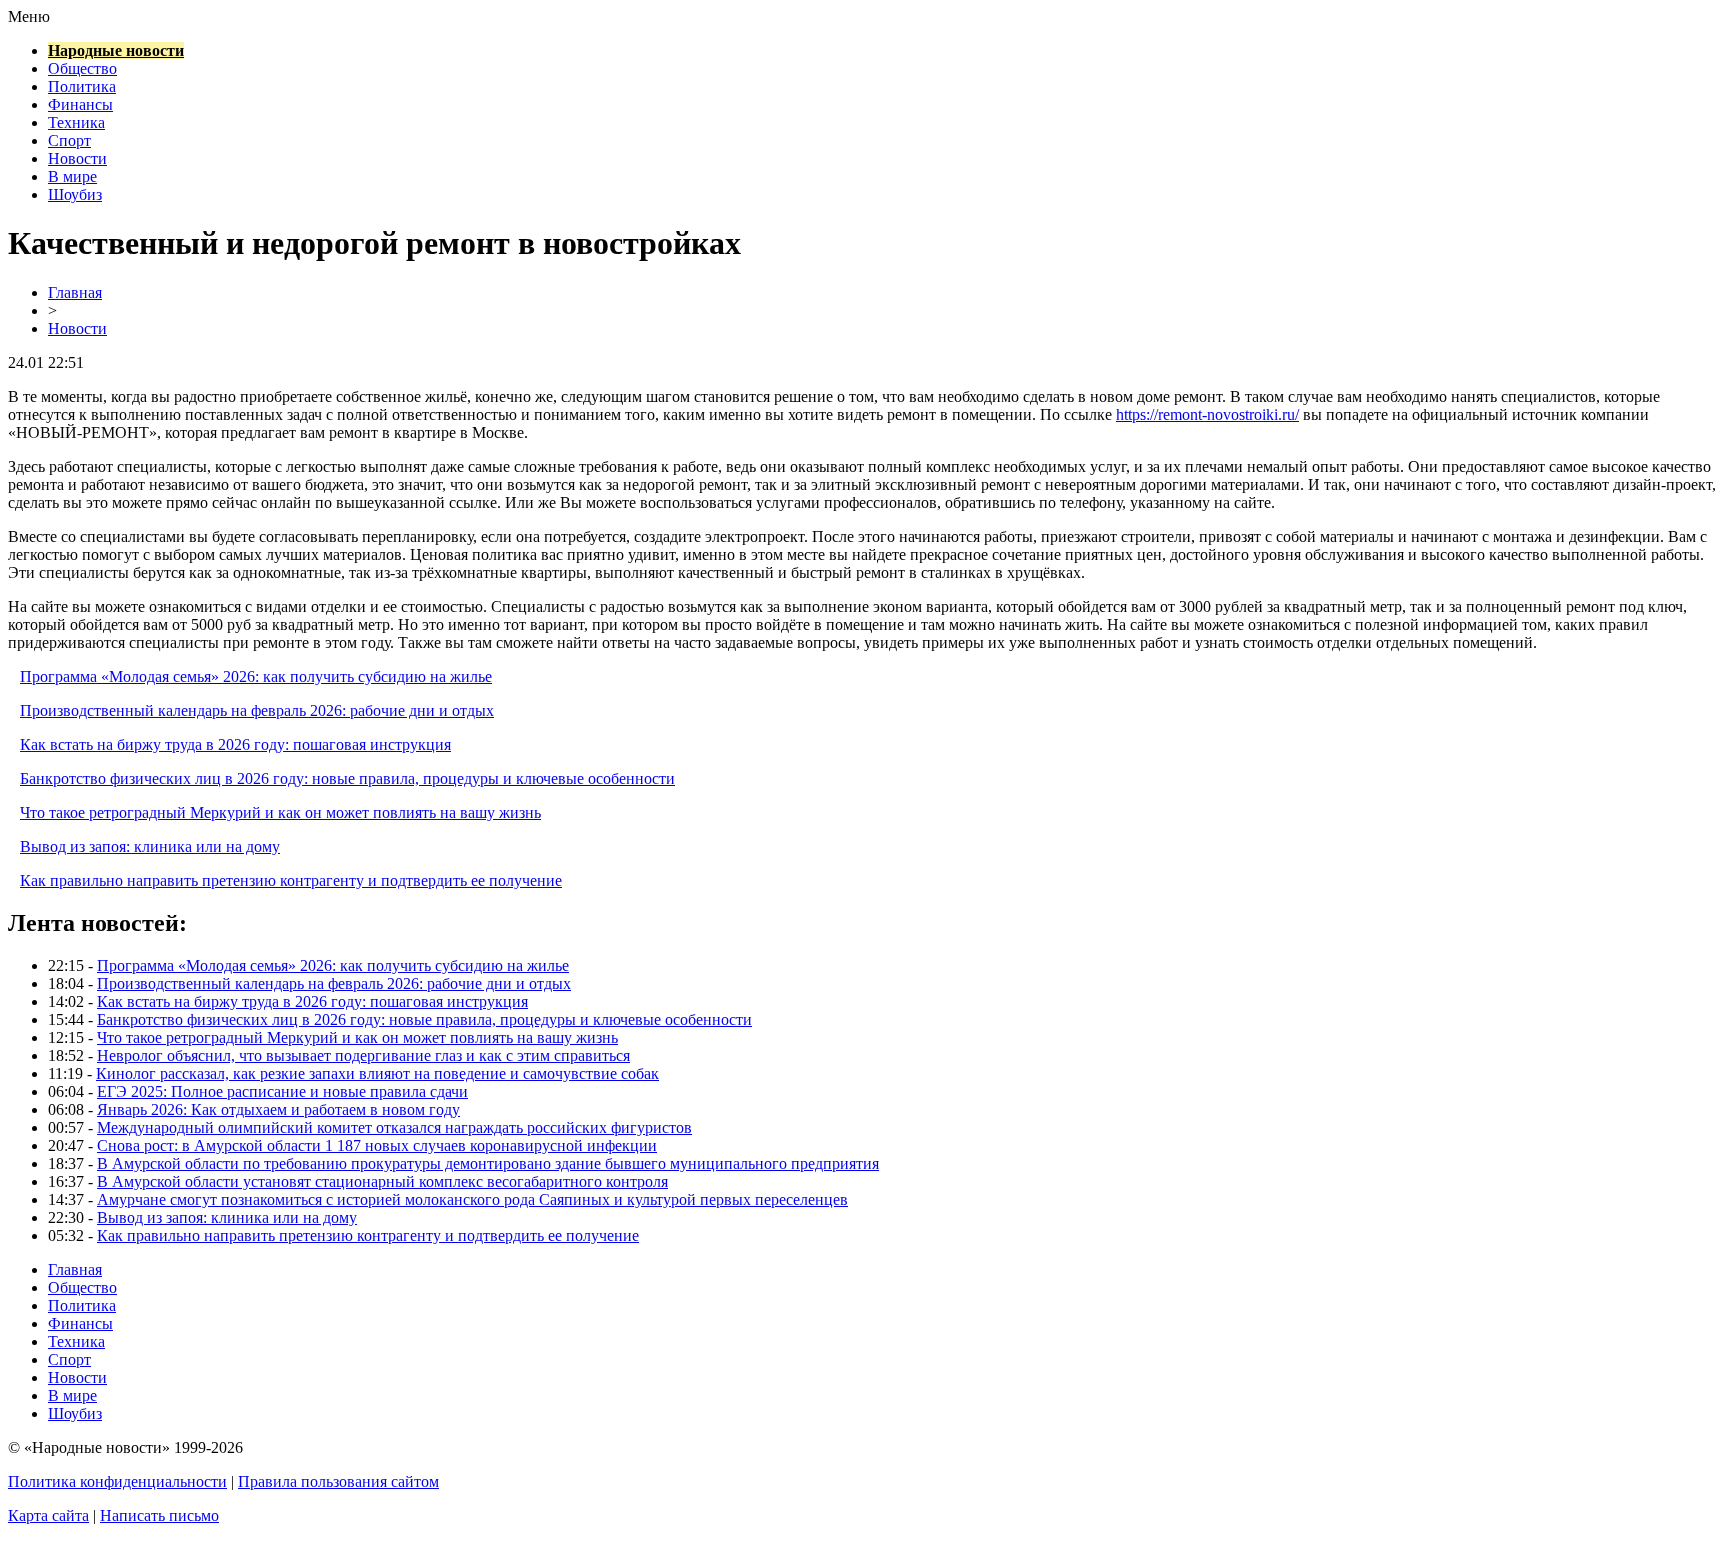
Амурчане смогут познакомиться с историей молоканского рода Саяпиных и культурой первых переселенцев (472, 1199)
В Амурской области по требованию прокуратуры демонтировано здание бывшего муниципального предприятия (488, 1163)
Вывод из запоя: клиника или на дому (150, 846)
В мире (72, 176)
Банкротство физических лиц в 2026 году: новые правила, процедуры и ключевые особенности (347, 778)
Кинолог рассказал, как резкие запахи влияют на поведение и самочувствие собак (377, 1073)
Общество (82, 68)
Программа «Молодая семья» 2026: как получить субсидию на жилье (256, 676)
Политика (82, 86)
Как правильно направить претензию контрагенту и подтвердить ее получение (291, 880)
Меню (29, 16)
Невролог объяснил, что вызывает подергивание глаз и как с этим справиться (363, 1055)
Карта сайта (48, 1515)
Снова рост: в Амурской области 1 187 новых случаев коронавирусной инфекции (377, 1145)
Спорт (69, 140)
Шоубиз (75, 194)
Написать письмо (159, 1515)
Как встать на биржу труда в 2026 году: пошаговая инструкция (235, 744)
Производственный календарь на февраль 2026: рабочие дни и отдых (257, 710)
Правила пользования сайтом (338, 1481)
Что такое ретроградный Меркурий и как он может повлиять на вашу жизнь (280, 812)
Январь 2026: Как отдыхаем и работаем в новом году (278, 1109)
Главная (75, 292)
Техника (76, 122)
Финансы (80, 104)
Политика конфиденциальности (117, 1481)
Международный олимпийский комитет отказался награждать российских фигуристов (394, 1127)
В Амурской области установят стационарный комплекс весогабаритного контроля (382, 1181)
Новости (77, 158)
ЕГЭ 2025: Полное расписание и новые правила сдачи (282, 1091)
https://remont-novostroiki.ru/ (1207, 414)
